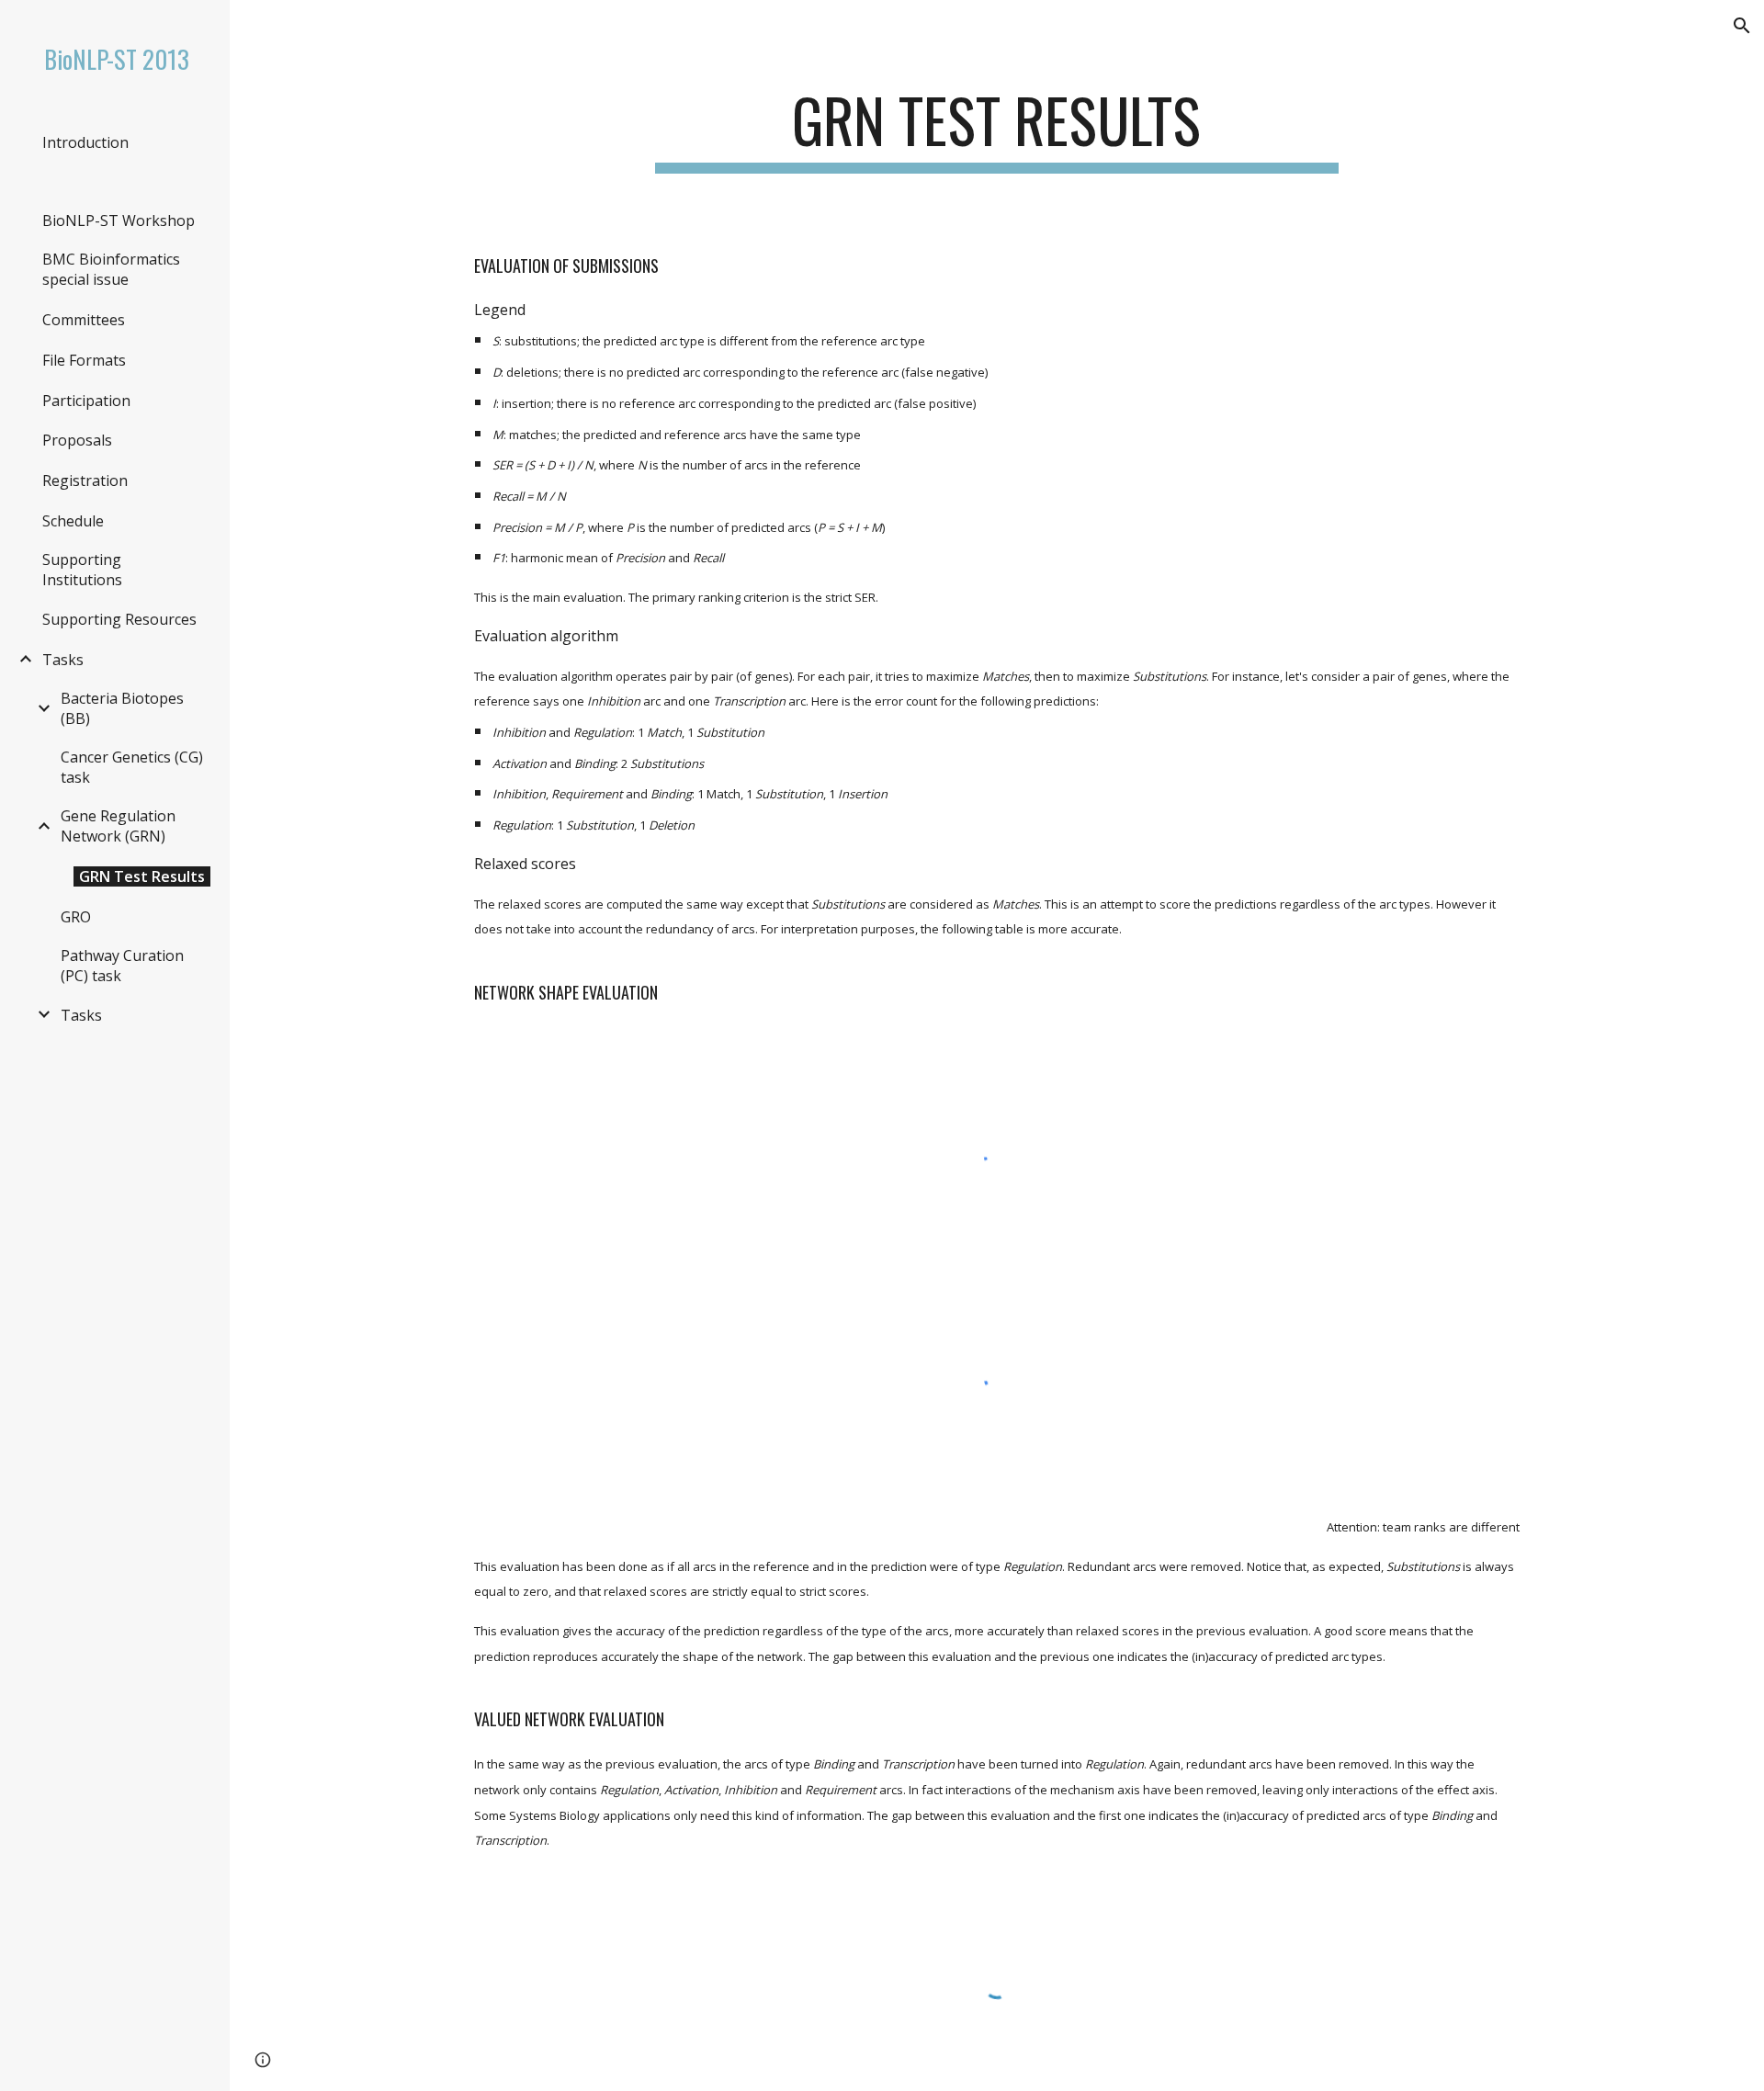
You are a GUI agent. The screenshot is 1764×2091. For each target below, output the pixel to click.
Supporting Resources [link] (119, 619)
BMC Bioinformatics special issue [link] (111, 269)
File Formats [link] (84, 360)
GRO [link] (76, 917)
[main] (997, 129)
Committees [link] (84, 320)
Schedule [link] (73, 521)
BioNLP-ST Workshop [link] (119, 220)
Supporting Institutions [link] (82, 570)
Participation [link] (86, 401)
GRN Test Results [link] (142, 876)
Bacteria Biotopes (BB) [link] (122, 708)
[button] (1742, 26)
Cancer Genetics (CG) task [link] (132, 767)
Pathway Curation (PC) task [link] (122, 966)
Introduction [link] (85, 142)
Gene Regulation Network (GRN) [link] (118, 826)
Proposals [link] (77, 440)
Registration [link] (85, 480)
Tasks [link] (63, 660)
